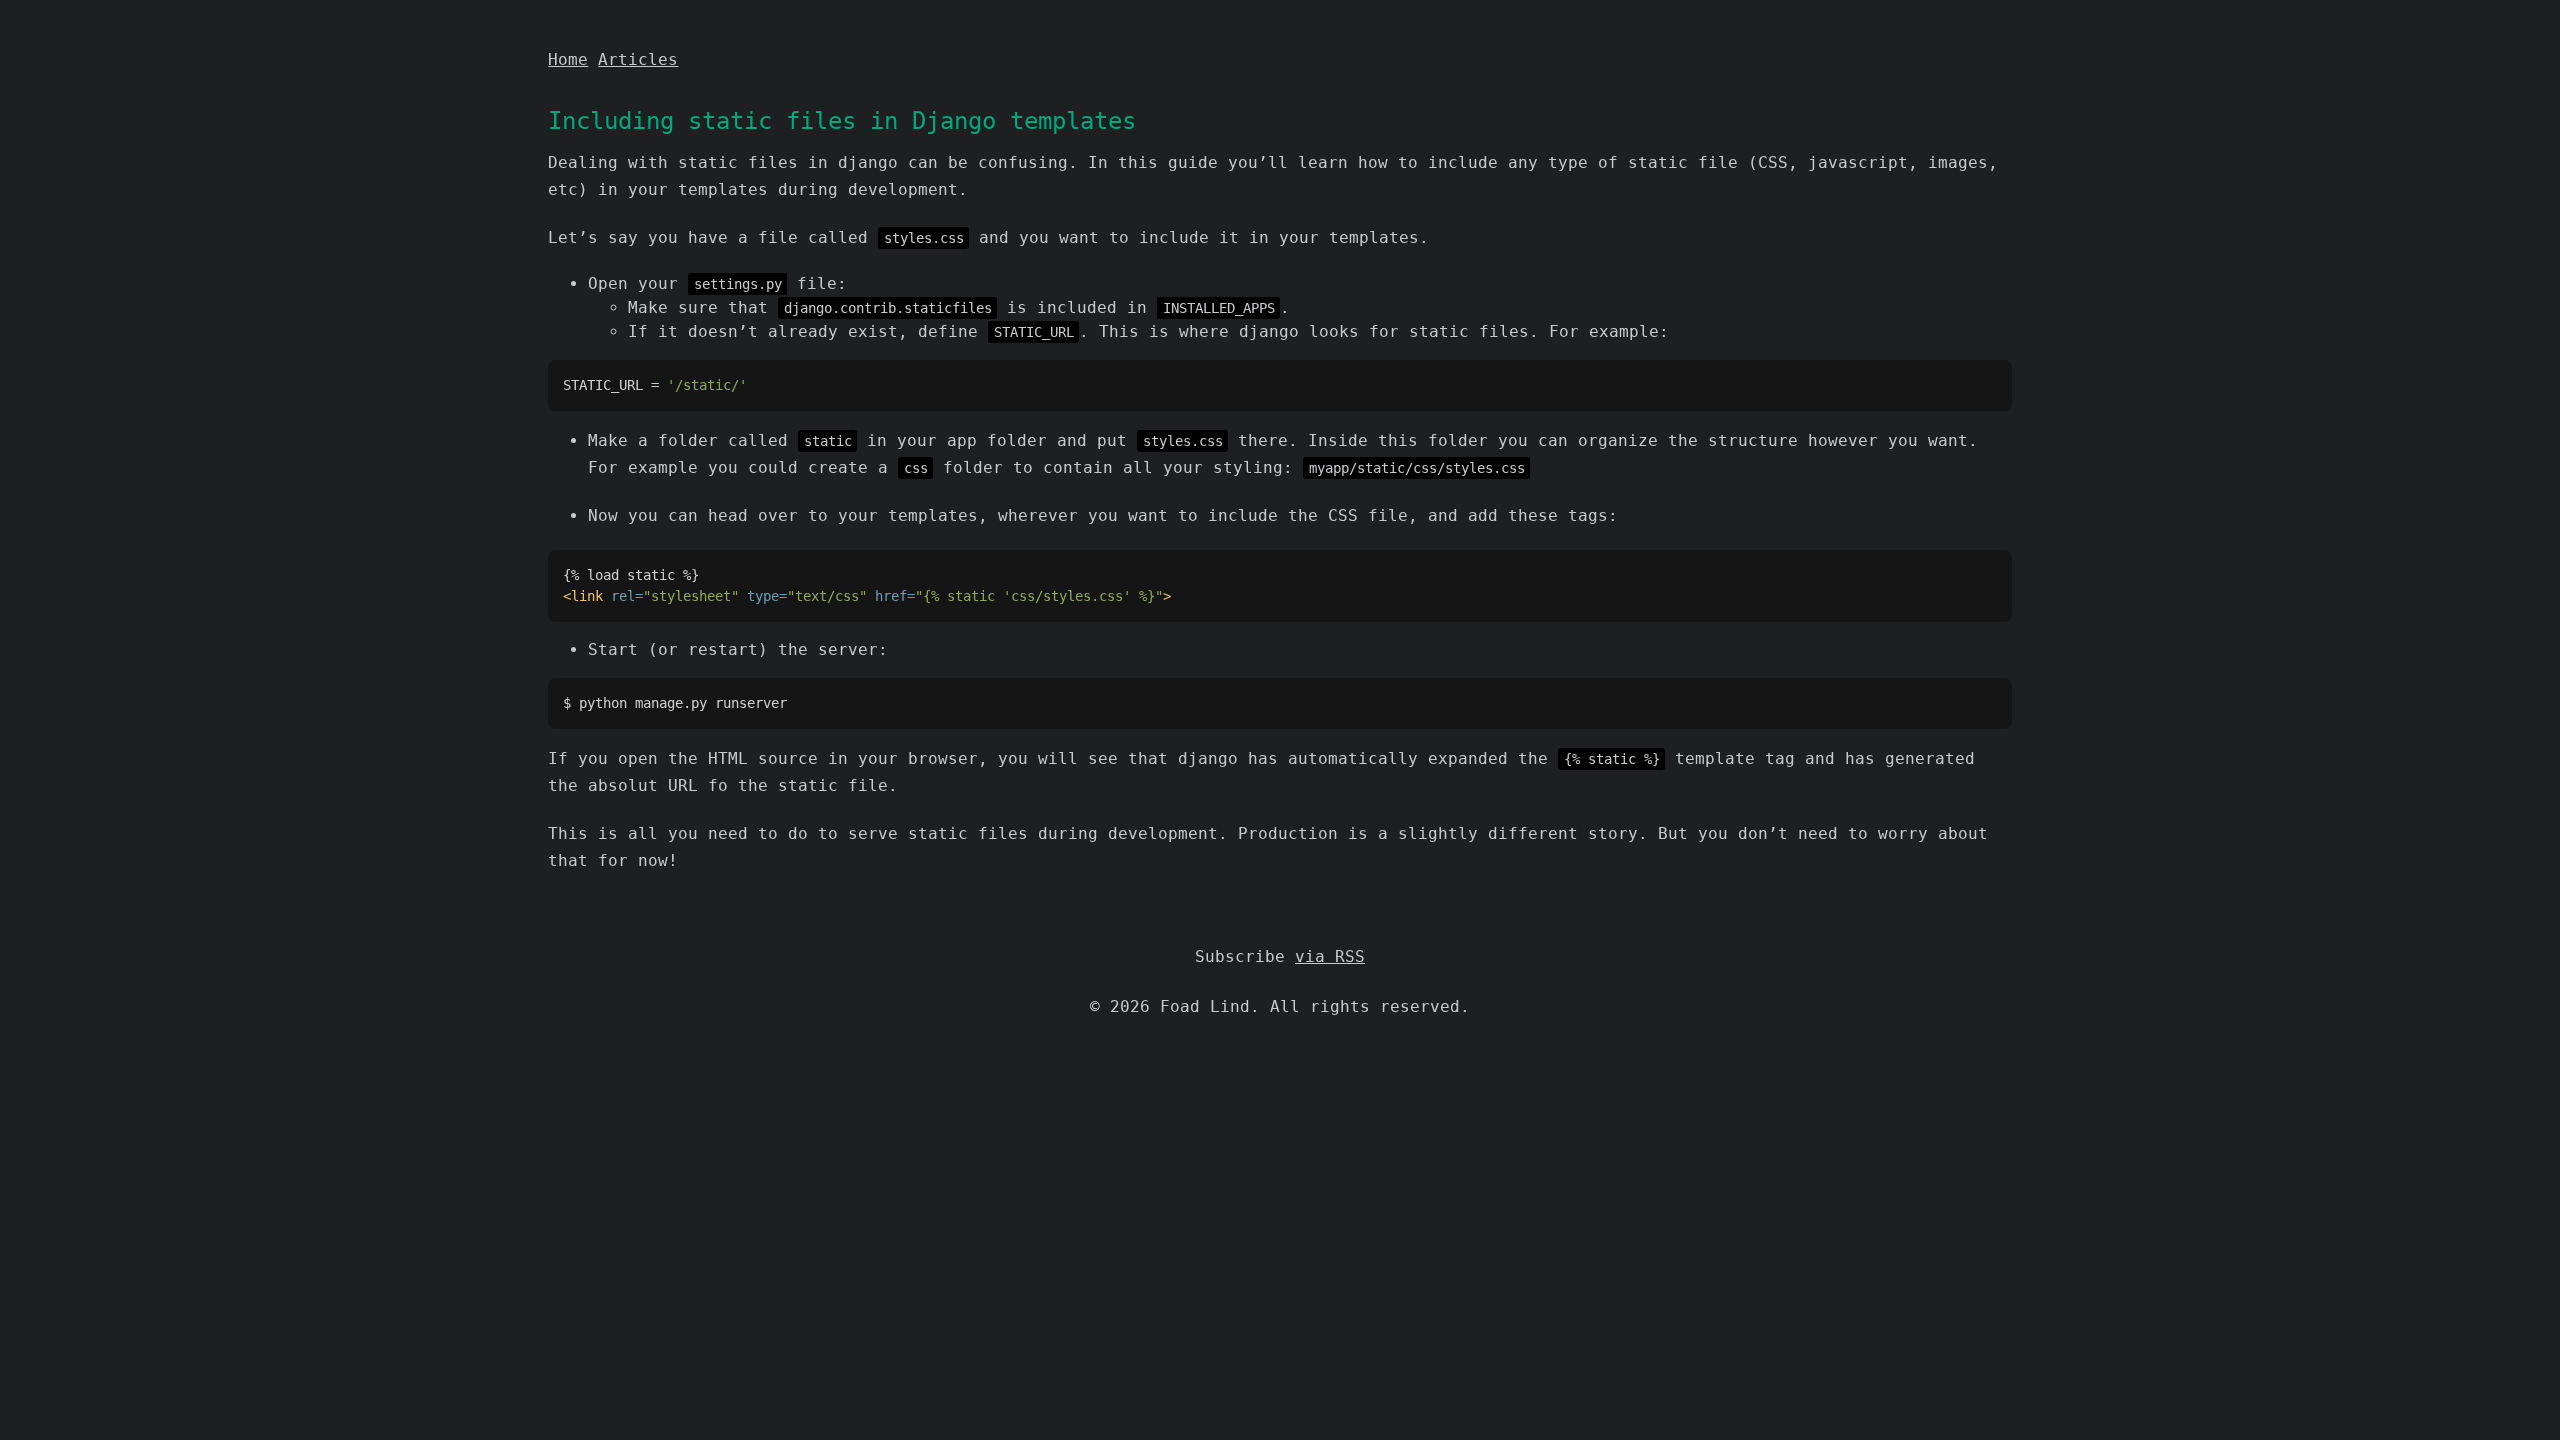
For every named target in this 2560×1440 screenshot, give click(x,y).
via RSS (1330, 956)
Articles (638, 59)
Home (568, 59)
